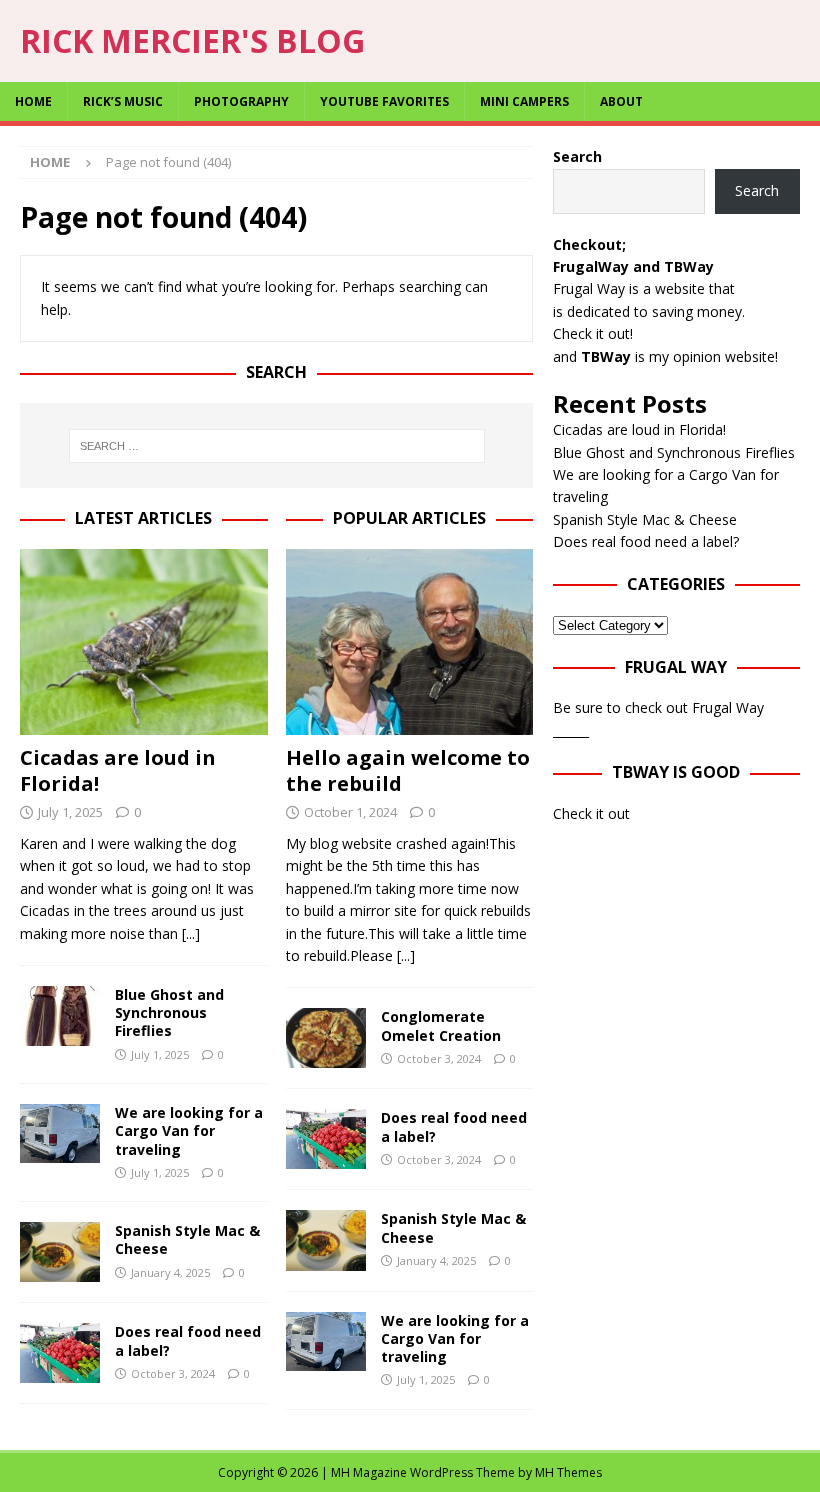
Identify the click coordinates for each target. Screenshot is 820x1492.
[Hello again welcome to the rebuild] (410, 642)
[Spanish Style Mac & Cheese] (60, 1252)
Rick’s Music (123, 101)
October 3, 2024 (173, 1373)
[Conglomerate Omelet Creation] (326, 1038)
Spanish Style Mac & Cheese (187, 1239)
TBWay (689, 266)
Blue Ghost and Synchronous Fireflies (169, 1012)
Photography (241, 101)
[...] (191, 933)
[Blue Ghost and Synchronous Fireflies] (60, 1016)
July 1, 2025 (70, 812)
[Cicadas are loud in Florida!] (144, 642)
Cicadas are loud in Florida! (118, 770)
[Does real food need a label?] (60, 1353)
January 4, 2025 (170, 1272)
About (621, 101)
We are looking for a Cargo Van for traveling (189, 1130)
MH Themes (568, 1472)
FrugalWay (591, 266)
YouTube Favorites (384, 101)
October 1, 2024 (350, 812)
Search (577, 156)
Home (33, 101)
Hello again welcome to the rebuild (408, 770)
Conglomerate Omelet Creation (441, 1025)
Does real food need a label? (188, 1340)
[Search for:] (277, 446)
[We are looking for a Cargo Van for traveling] (60, 1133)
